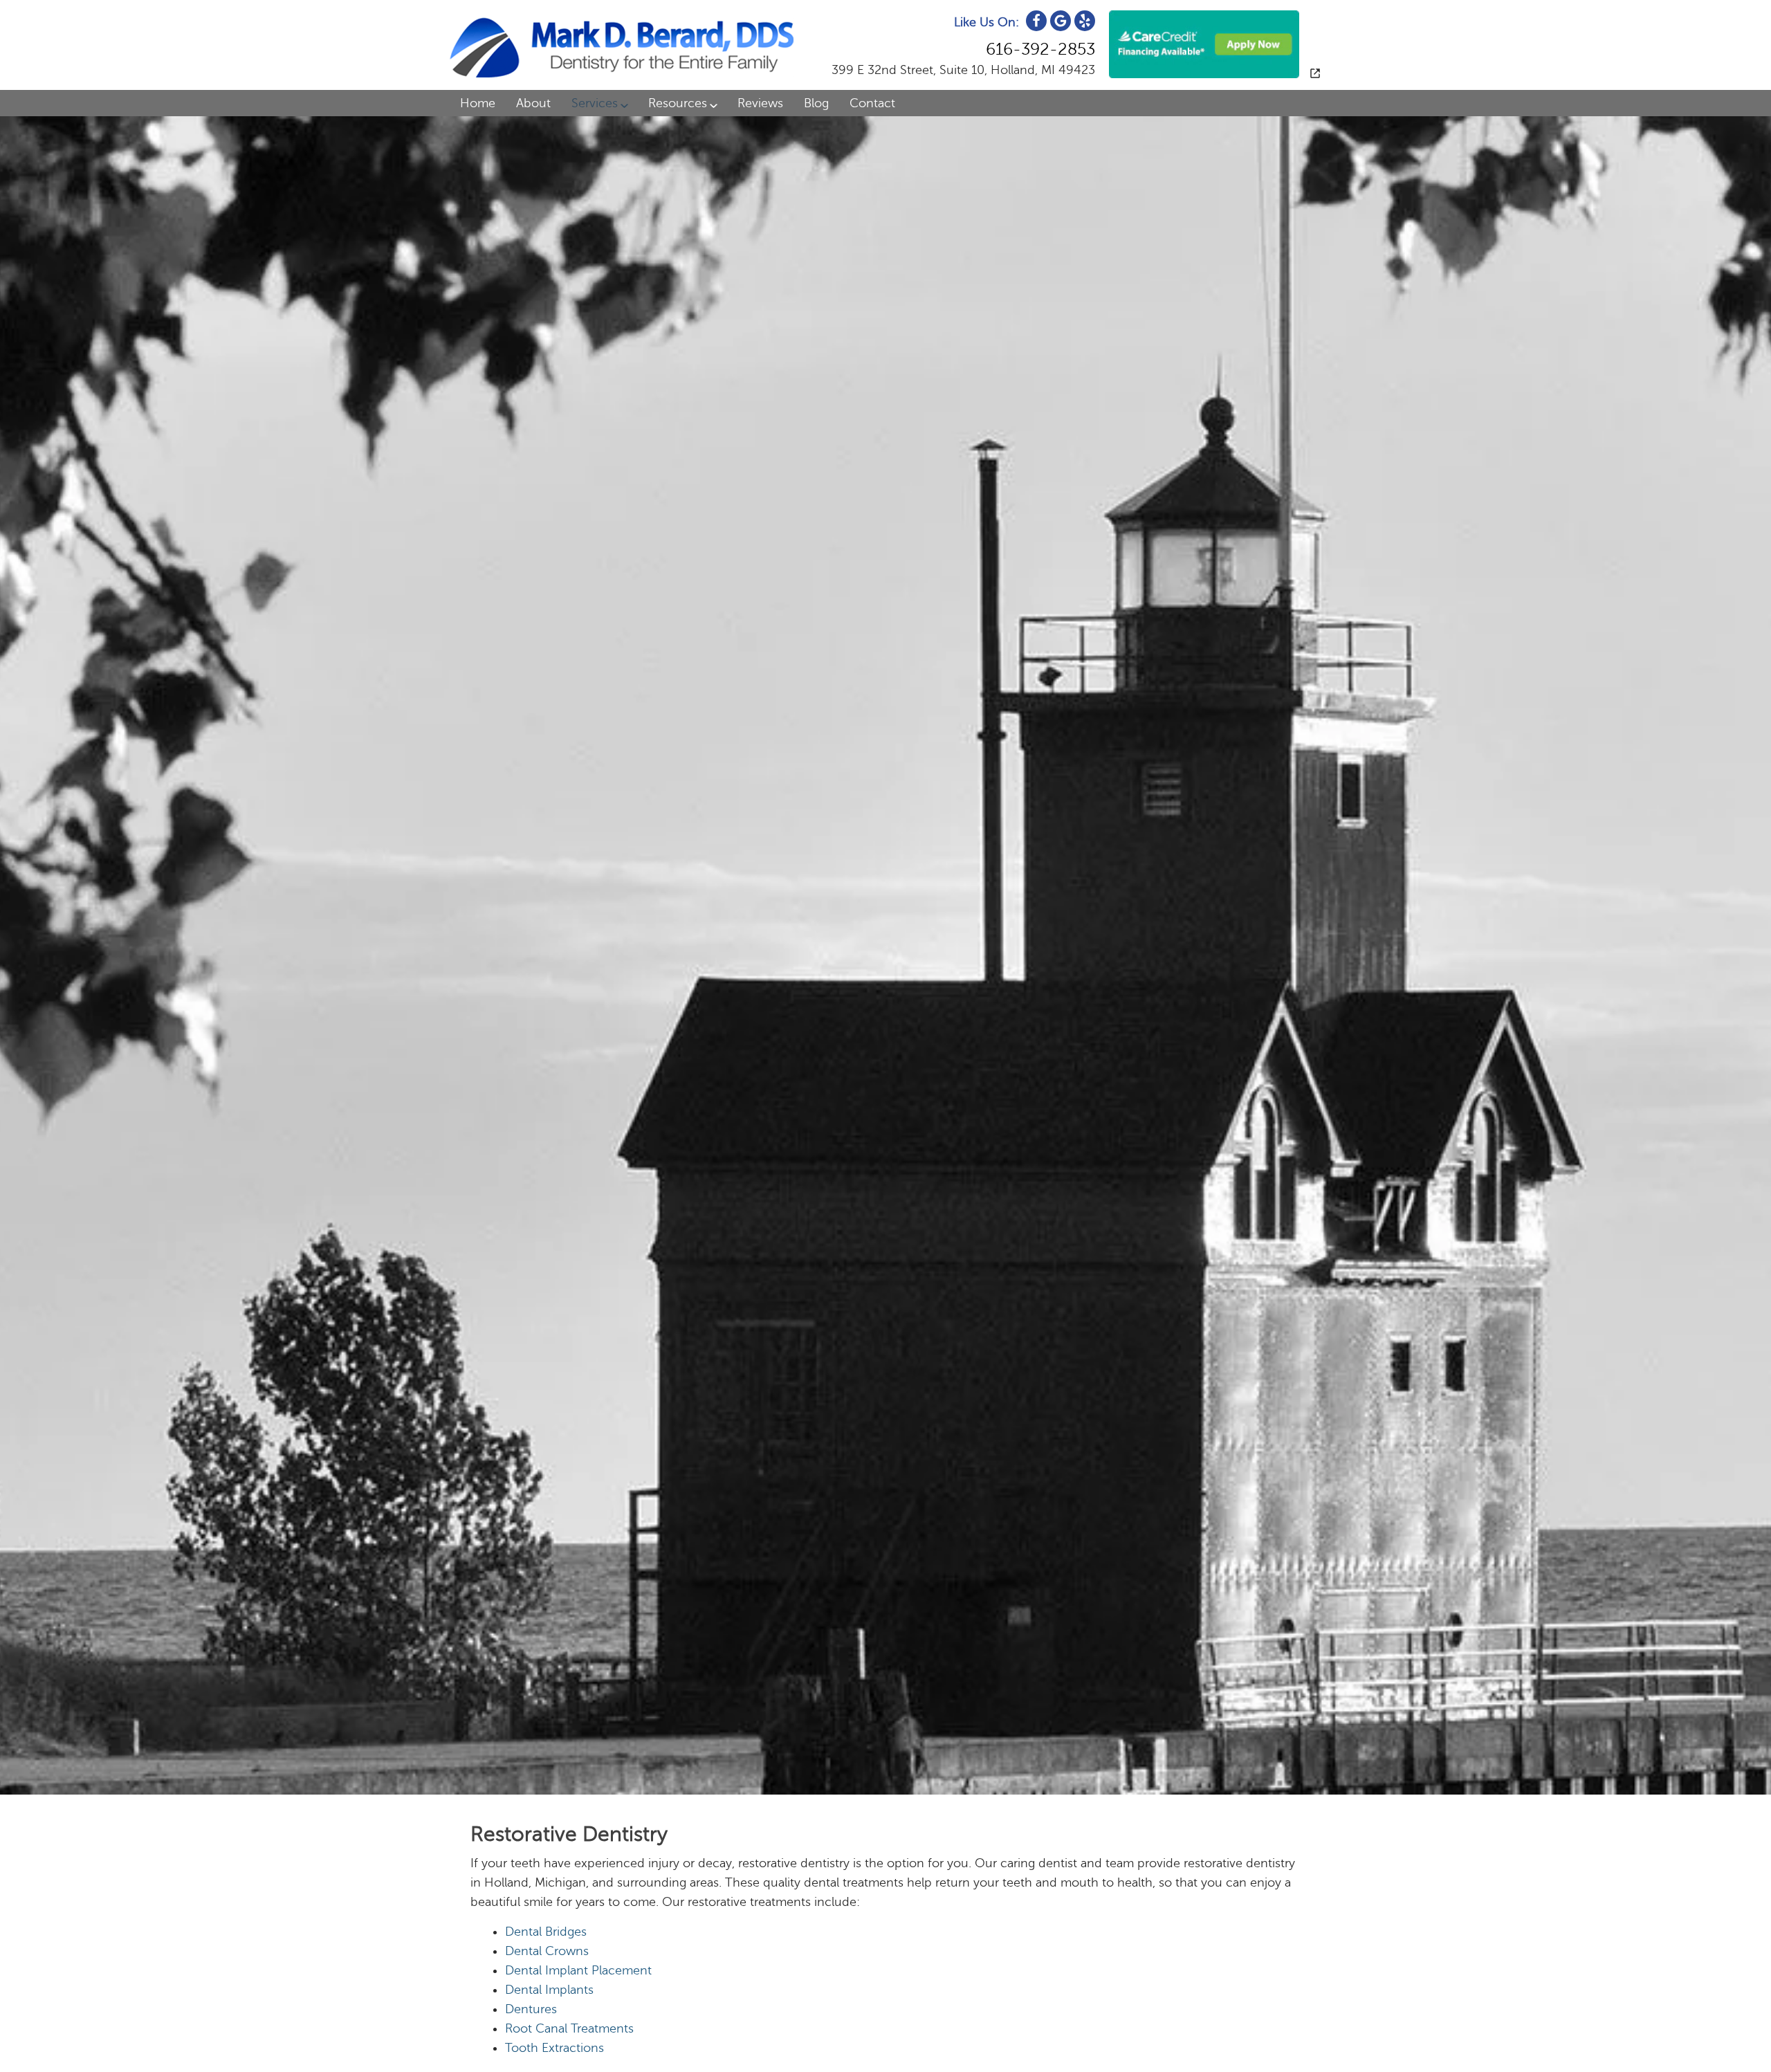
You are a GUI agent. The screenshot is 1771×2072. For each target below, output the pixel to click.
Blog (816, 103)
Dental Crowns (547, 1951)
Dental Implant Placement (578, 1970)
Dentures (531, 2009)
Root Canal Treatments (569, 2028)
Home (478, 103)
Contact (872, 103)
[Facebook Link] (1036, 21)
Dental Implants (549, 1990)
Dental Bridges (546, 1932)
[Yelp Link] (1085, 21)
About (533, 103)
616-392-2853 (1040, 49)
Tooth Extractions (554, 2048)
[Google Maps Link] (1061, 21)
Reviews (760, 103)
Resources (678, 103)
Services (595, 103)
